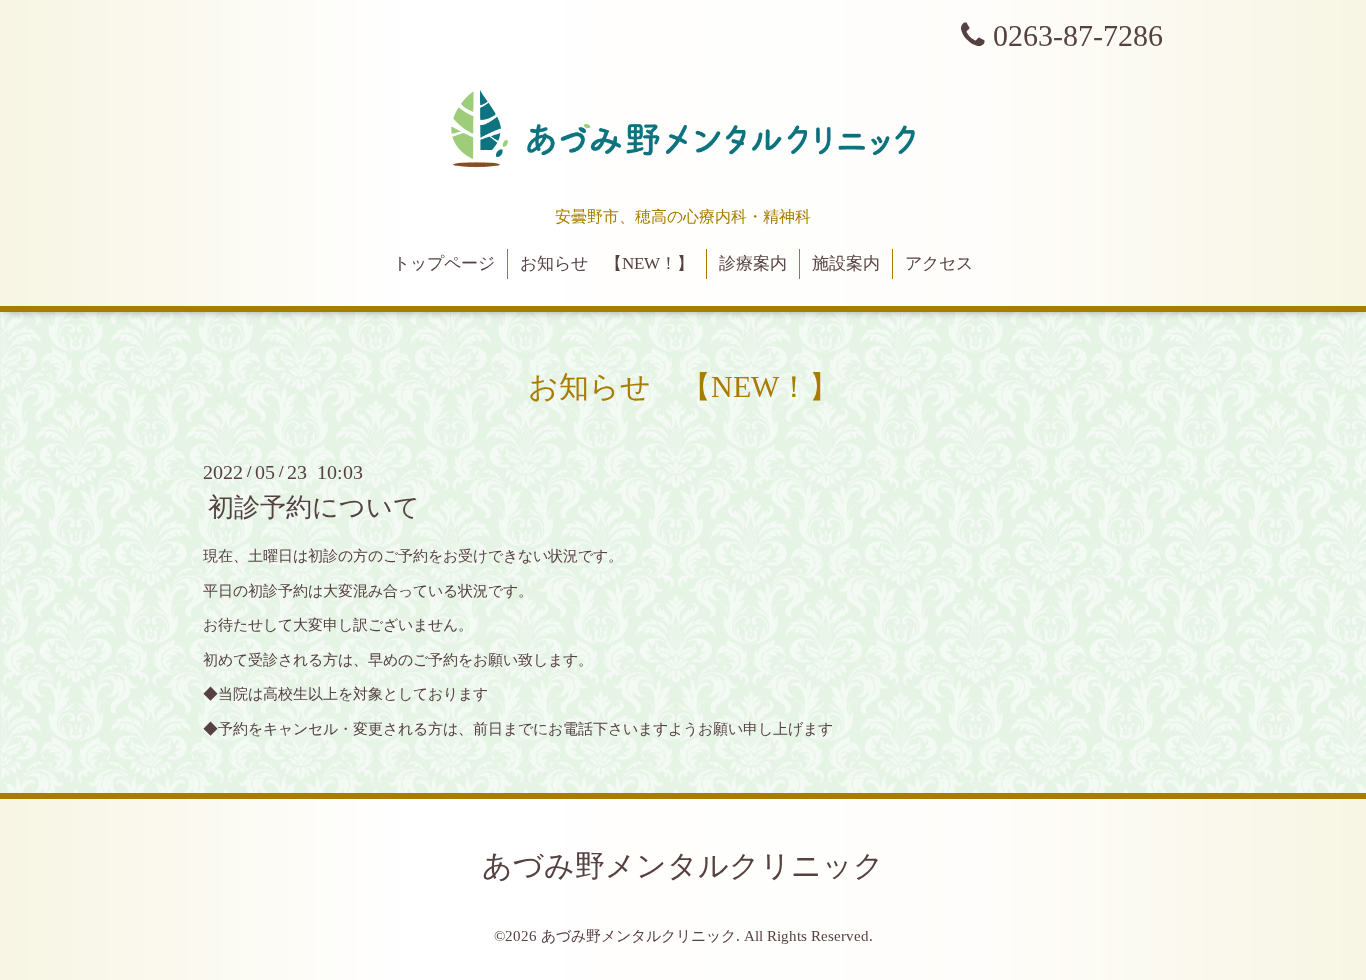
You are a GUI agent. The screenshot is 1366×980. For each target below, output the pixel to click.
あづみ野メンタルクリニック (683, 865)
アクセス (939, 263)
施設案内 (846, 263)
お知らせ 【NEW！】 (607, 263)
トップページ (444, 263)
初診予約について (314, 507)
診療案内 (753, 263)
